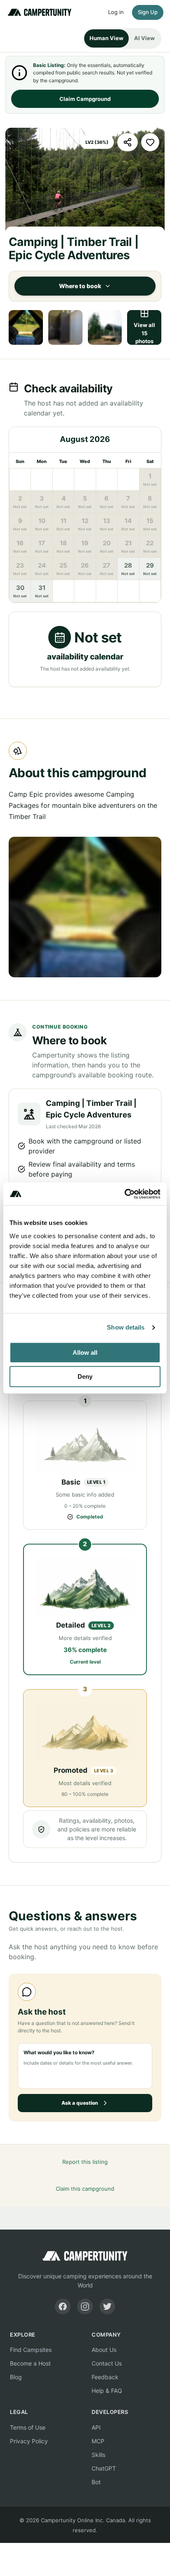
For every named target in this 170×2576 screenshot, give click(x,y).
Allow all (85, 1352)
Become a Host (30, 2363)
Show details (126, 1327)
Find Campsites (31, 2350)
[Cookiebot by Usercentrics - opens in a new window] (124, 1194)
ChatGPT (104, 2468)
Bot (96, 2482)
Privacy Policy (29, 2441)
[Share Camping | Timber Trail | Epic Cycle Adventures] (127, 142)
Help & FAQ (107, 2391)
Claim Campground (85, 99)
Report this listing (85, 2162)
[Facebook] (63, 2306)
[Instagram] (85, 2306)
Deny (85, 1376)
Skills (98, 2455)
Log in (116, 12)
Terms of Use (28, 2427)
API (96, 2427)
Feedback (105, 2377)
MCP (98, 2441)
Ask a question (80, 2103)
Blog (16, 2377)
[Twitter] (107, 2306)
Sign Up (148, 12)
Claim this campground (85, 2189)
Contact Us (107, 2363)
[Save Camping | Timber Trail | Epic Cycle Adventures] (150, 142)
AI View (144, 38)
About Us (104, 2350)
